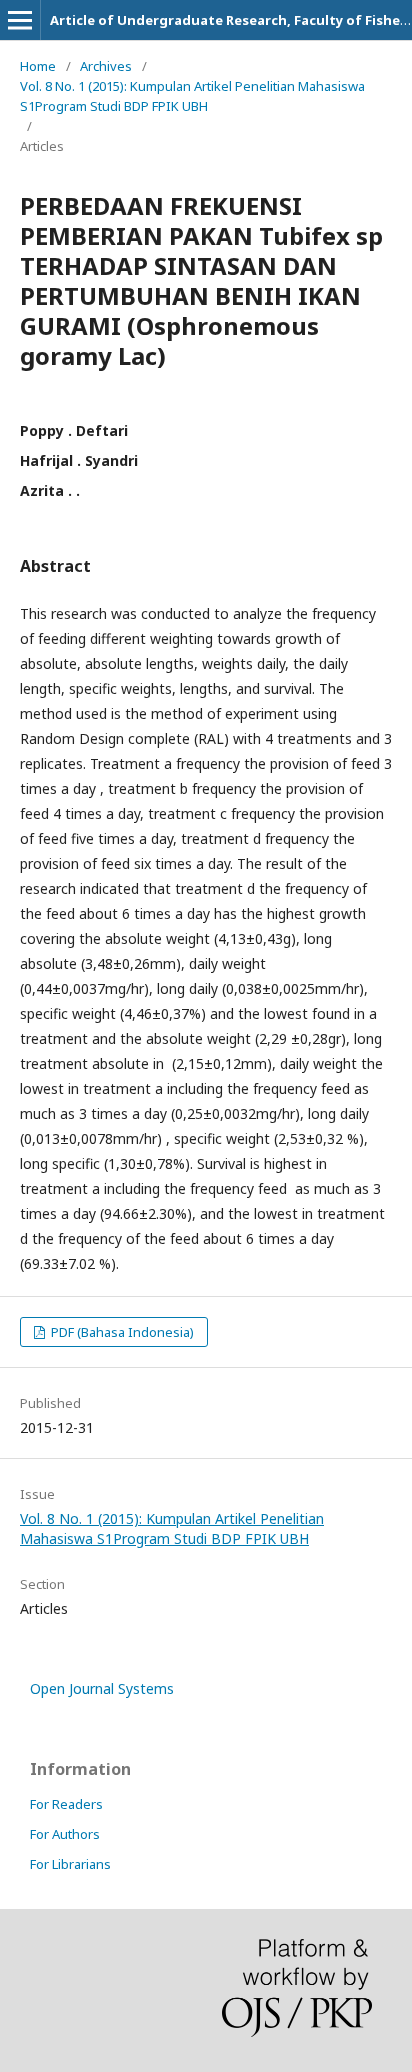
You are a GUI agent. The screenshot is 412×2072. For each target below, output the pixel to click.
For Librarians (70, 1864)
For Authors (65, 1834)
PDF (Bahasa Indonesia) (121, 1332)
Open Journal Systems (102, 1688)
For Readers (66, 1804)
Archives (106, 66)
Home (38, 66)
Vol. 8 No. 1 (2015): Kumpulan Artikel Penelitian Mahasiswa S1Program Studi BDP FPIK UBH (192, 96)
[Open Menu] (20, 20)
